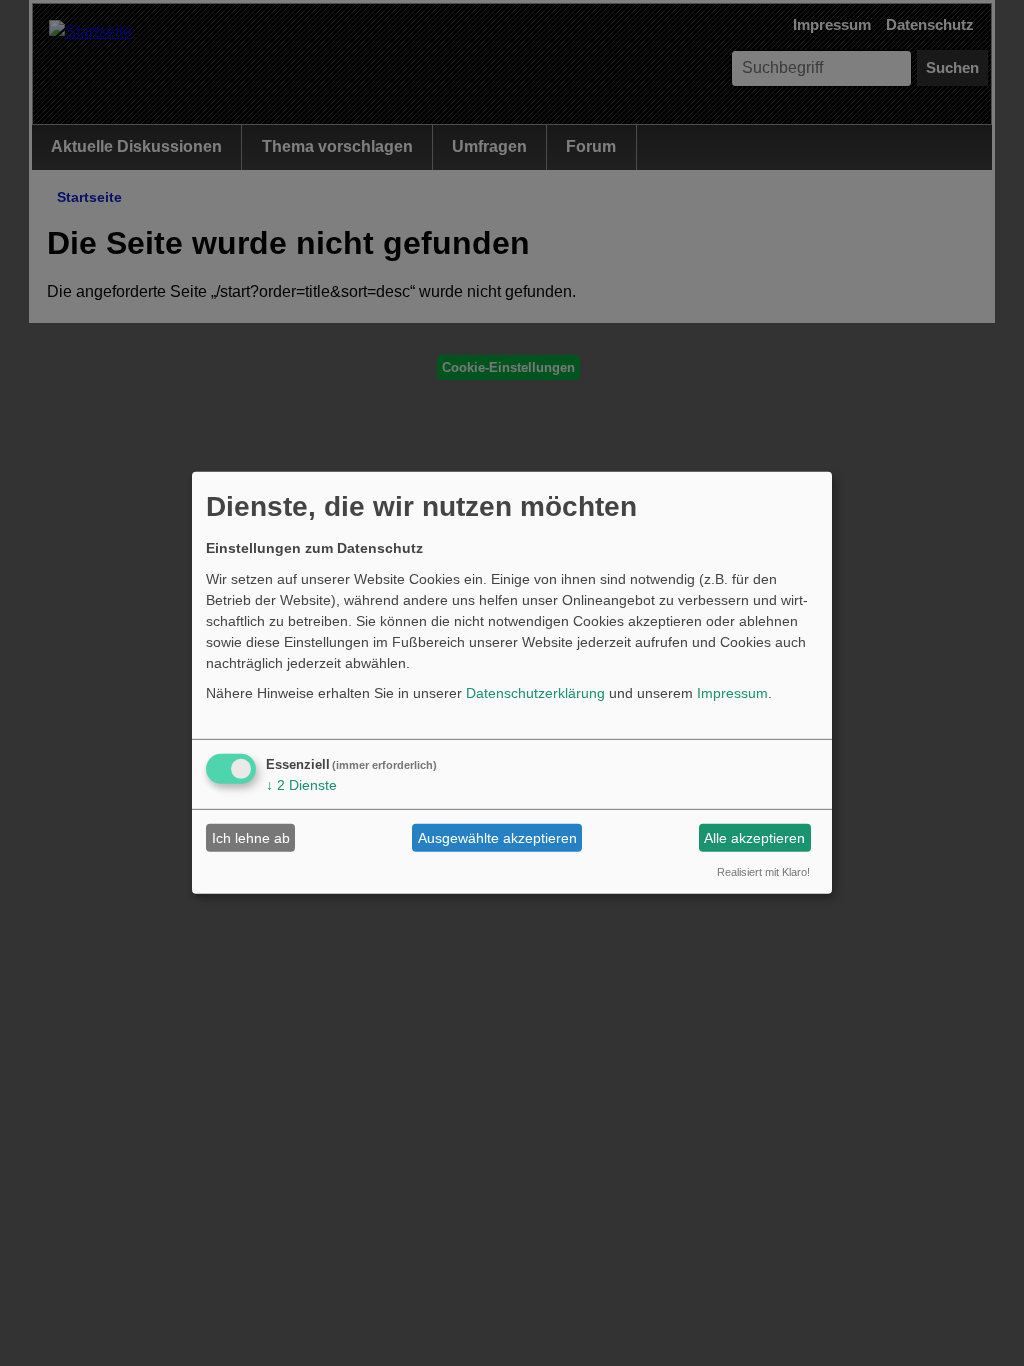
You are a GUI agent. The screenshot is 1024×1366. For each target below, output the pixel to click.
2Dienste (301, 785)
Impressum (732, 693)
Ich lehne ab (251, 838)
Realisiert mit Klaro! (763, 871)
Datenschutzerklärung (535, 693)
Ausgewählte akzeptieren (497, 838)
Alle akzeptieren (754, 838)
